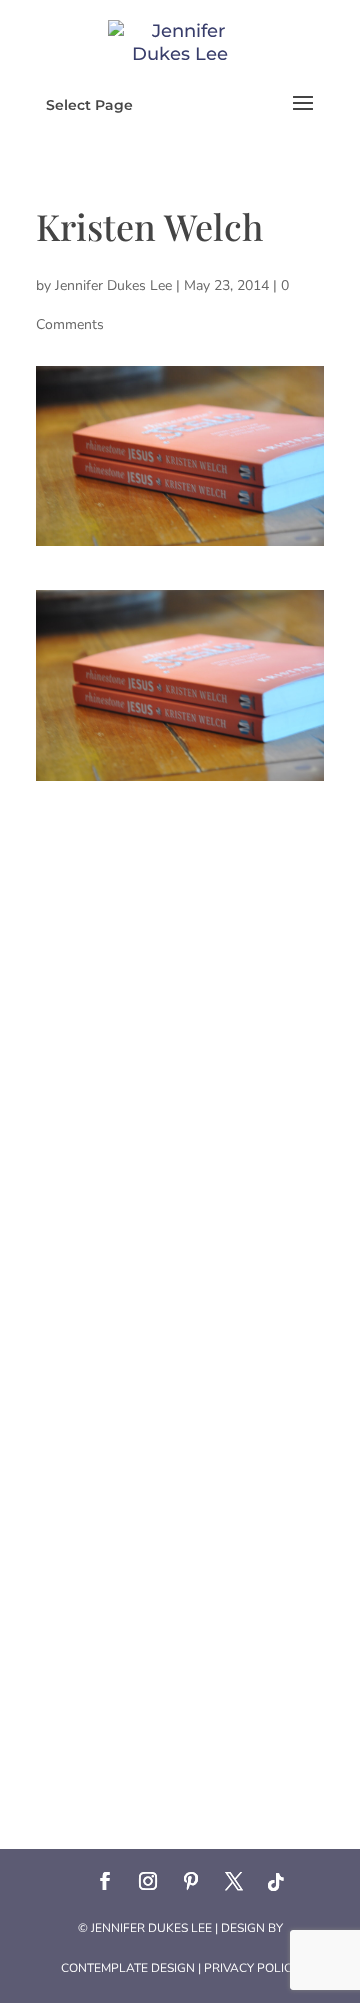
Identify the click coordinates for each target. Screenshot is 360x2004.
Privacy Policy (251, 1968)
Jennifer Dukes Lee (113, 285)
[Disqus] (180, 1031)
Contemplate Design (128, 1968)
